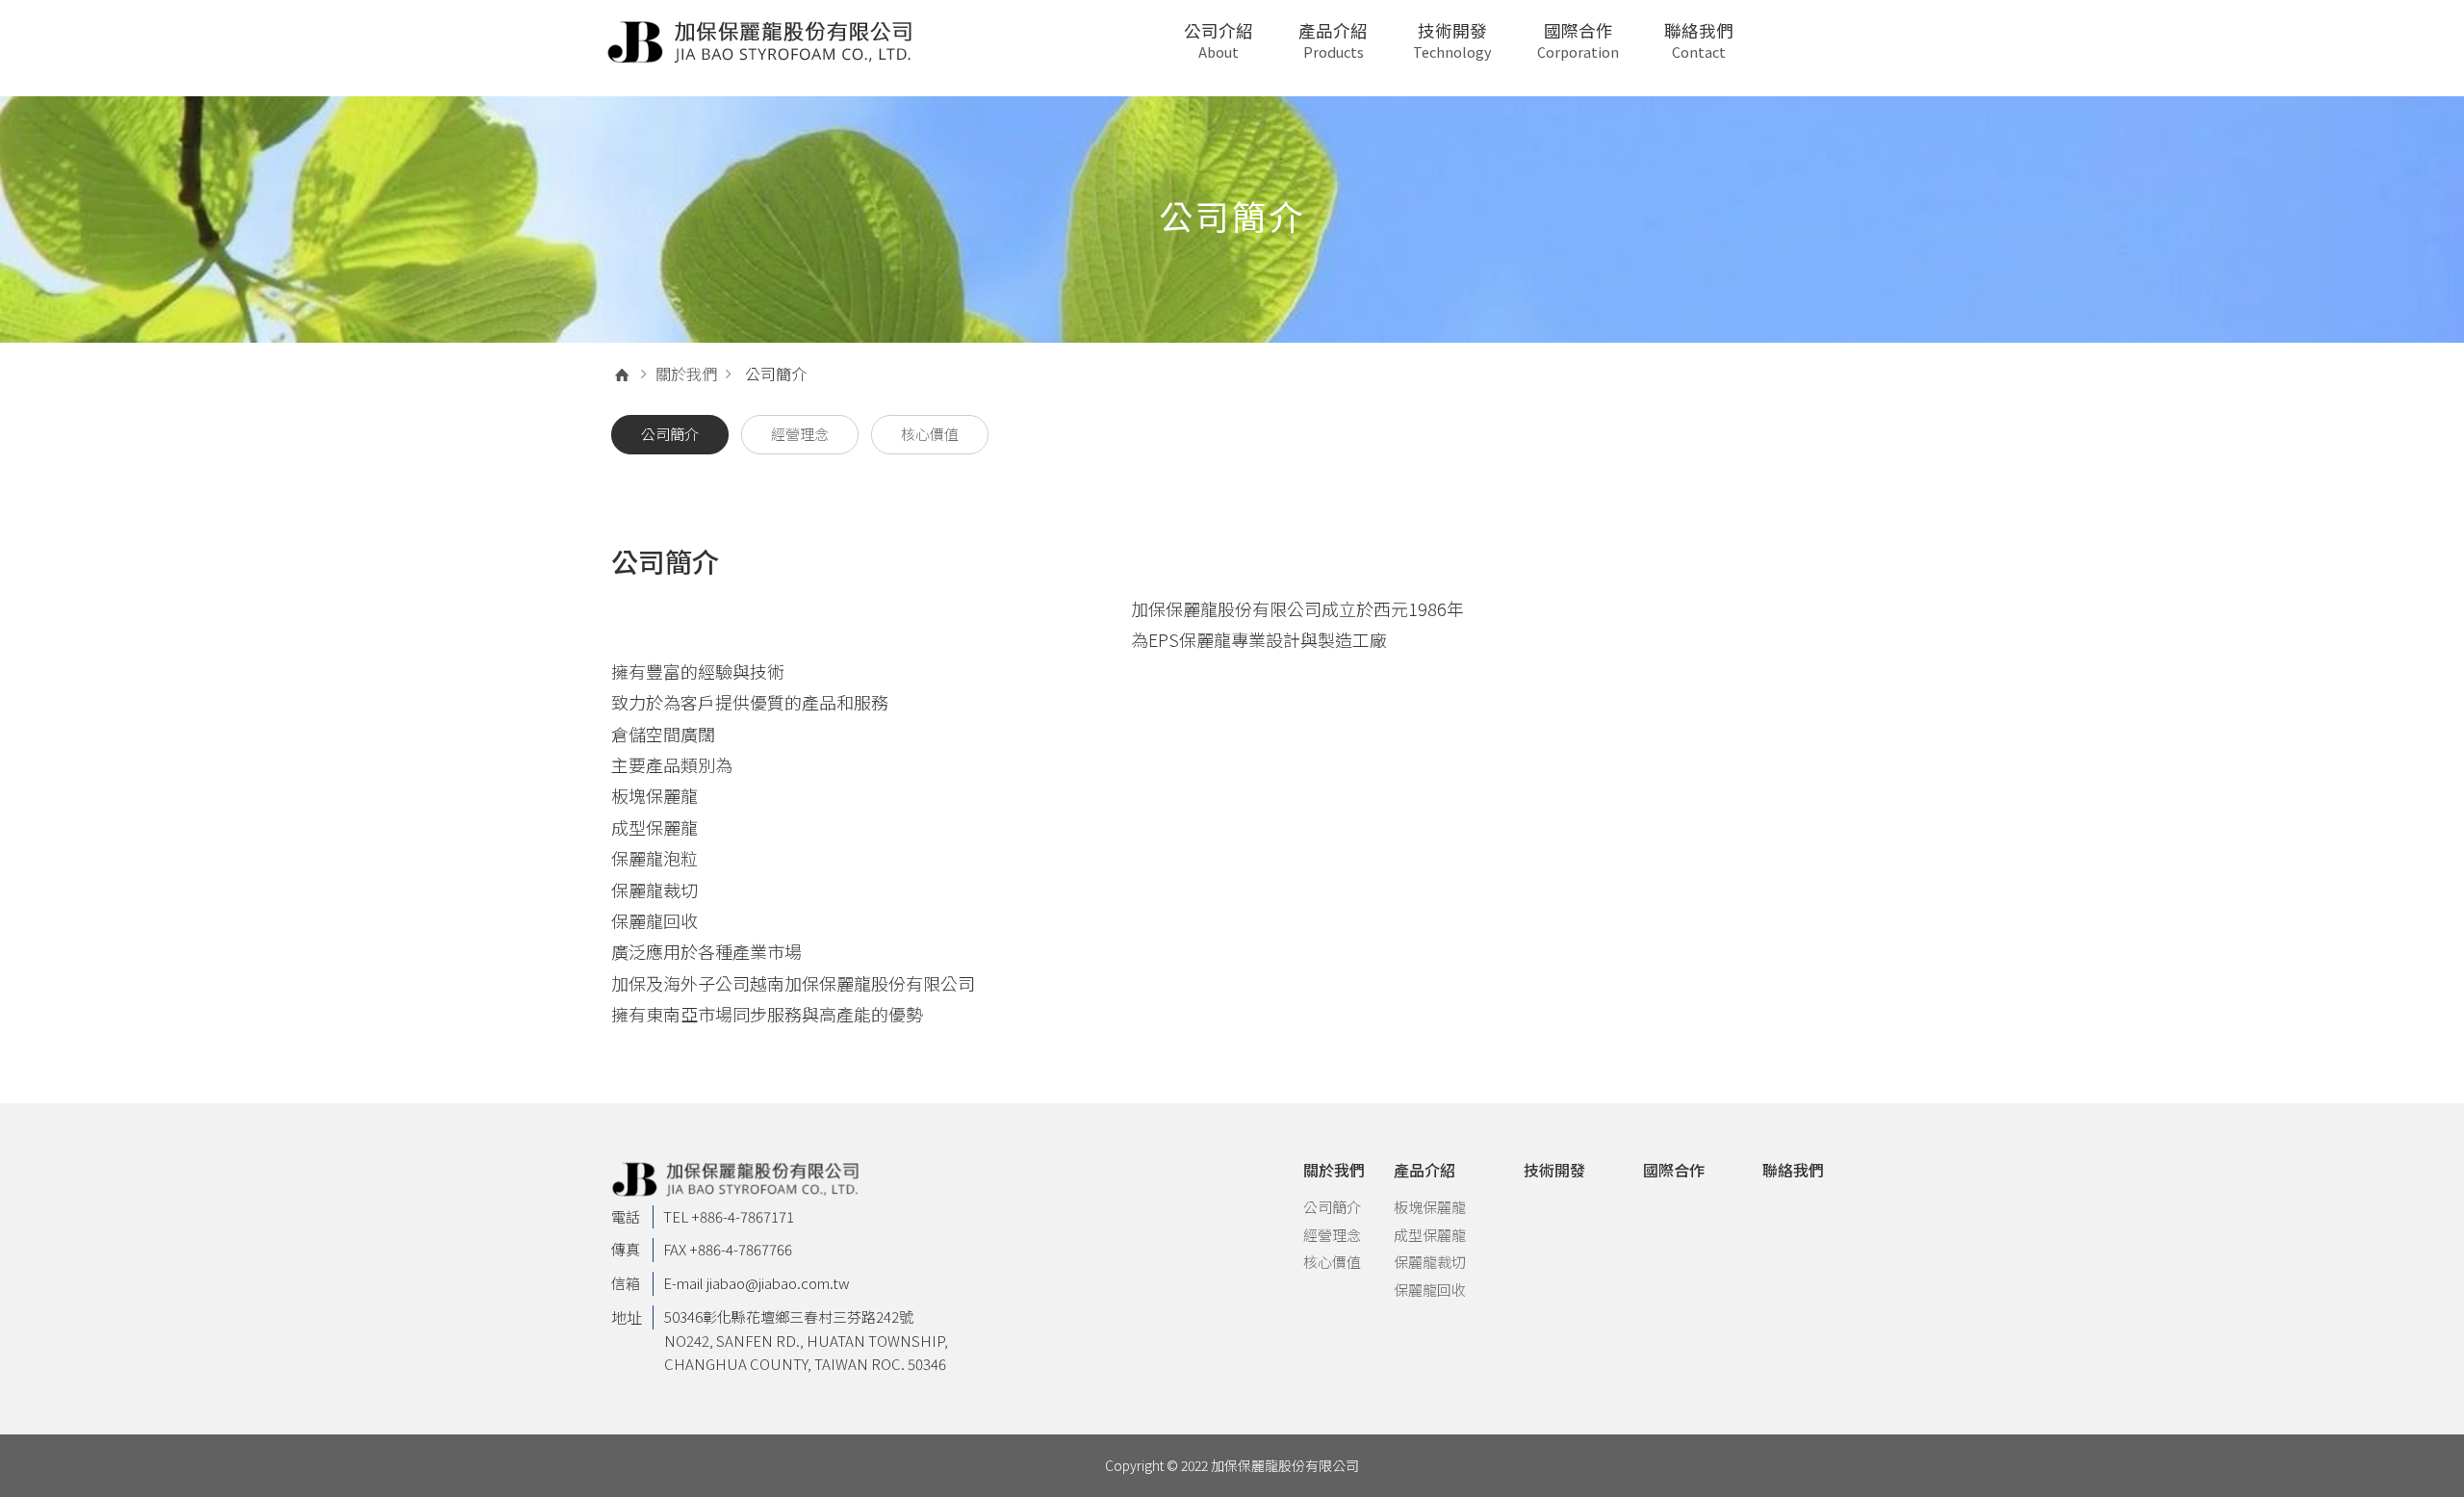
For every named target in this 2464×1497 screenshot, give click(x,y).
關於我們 (686, 374)
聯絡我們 (1699, 40)
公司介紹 (1219, 40)
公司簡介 (1332, 1207)
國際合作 (1578, 40)
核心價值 (1332, 1262)
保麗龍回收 (1430, 1290)
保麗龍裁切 (1430, 1262)
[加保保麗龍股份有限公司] (761, 42)
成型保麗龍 (1430, 1235)
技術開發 (1452, 40)
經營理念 (1332, 1235)
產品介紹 (1333, 40)
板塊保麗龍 (1430, 1207)
